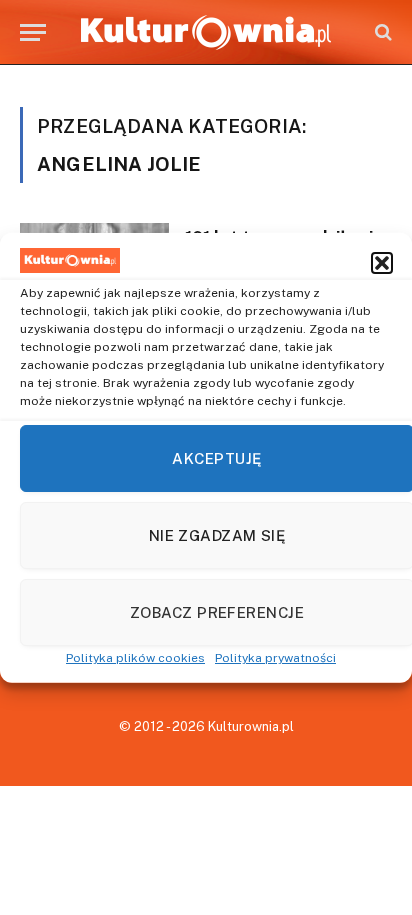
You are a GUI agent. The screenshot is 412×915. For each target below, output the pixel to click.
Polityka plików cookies (135, 658)
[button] (382, 263)
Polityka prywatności (275, 658)
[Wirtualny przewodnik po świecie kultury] (206, 32)
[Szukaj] (381, 32)
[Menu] (33, 32)
